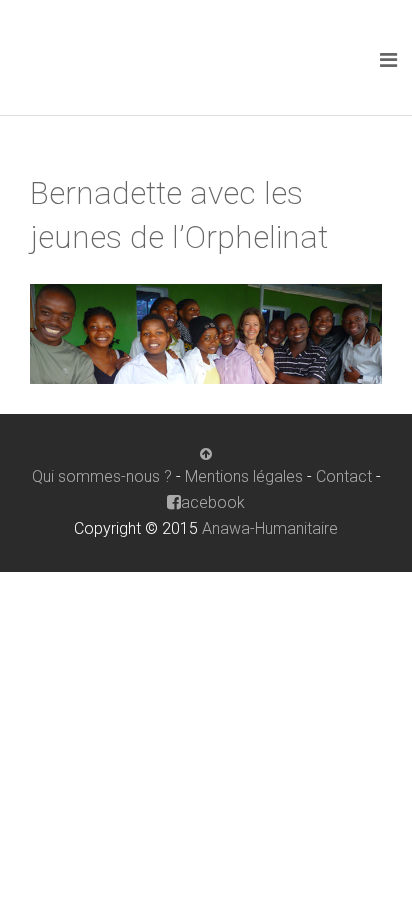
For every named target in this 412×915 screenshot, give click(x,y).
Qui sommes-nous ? (102, 476)
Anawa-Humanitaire (270, 528)
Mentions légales (244, 476)
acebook (213, 502)
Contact (344, 476)
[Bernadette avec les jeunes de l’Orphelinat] (206, 332)
